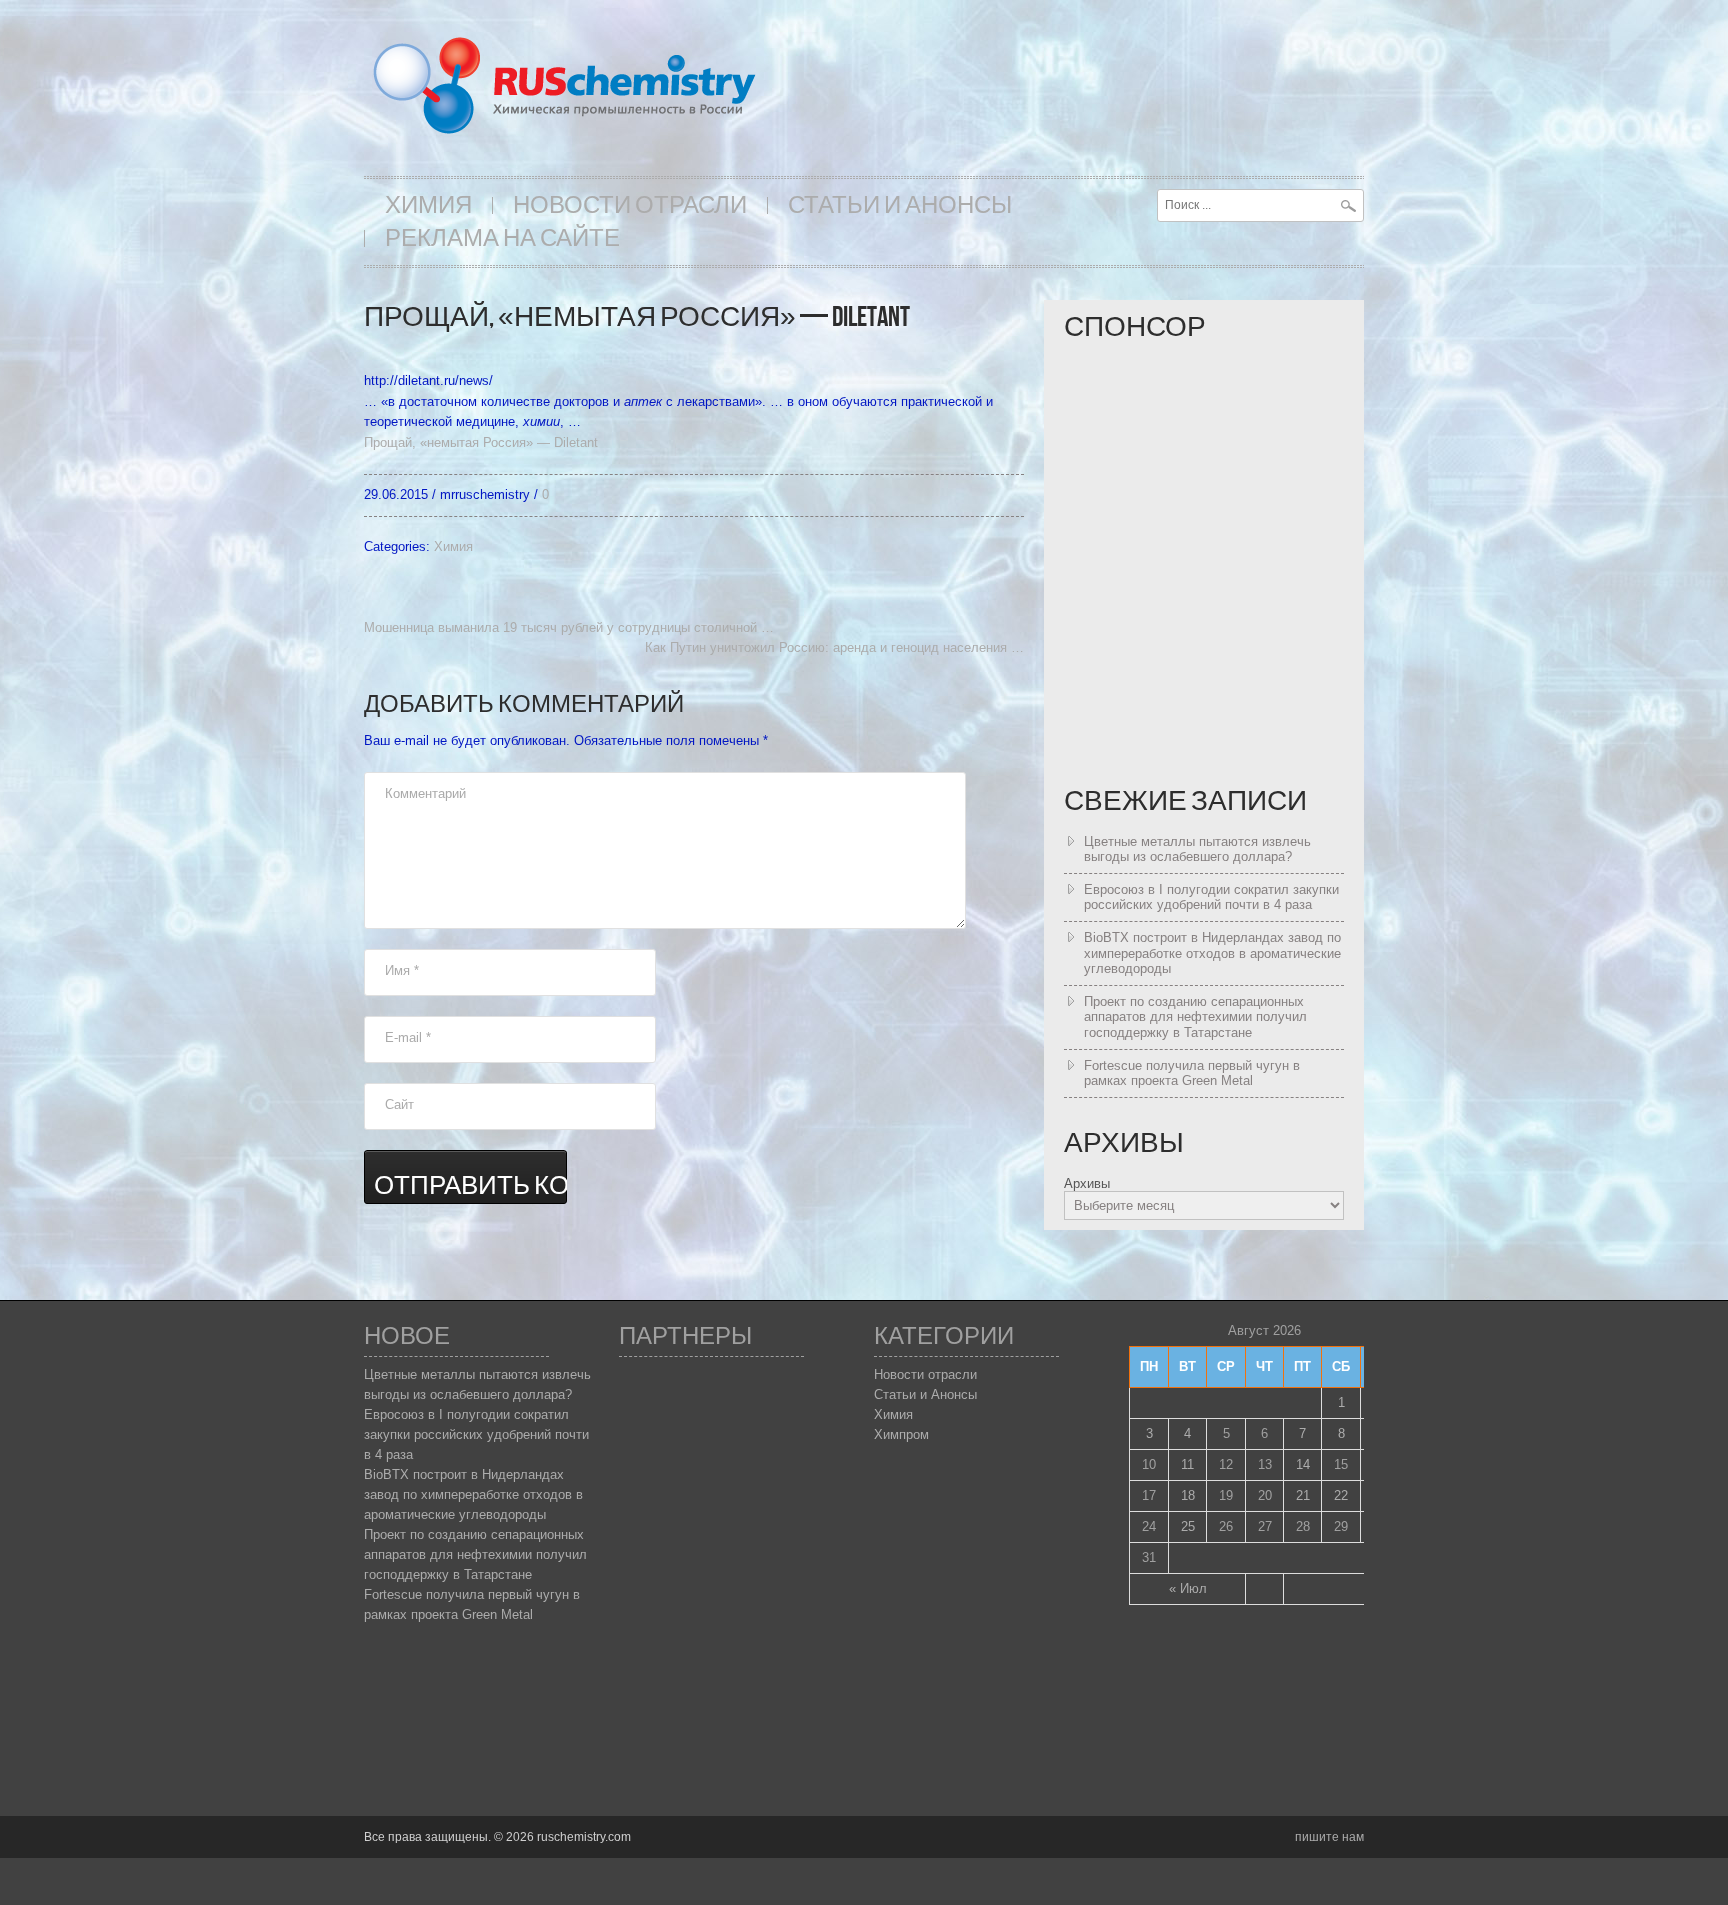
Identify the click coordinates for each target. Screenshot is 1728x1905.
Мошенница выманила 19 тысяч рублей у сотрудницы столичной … (569, 627)
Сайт (399, 1104)
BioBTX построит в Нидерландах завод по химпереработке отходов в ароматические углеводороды (1212, 953)
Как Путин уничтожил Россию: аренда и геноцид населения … (834, 647)
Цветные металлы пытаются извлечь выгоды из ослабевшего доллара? (1197, 849)
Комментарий (425, 793)
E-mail (408, 1037)
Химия (428, 205)
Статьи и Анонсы (900, 205)
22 (1341, 1495)
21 (1303, 1495)
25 (1188, 1526)
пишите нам (1329, 1837)
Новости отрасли (630, 205)
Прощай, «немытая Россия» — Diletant (481, 442)
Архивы (1087, 1183)
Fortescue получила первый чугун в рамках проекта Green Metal (1192, 1073)
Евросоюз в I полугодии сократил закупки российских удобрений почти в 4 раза (1211, 897)
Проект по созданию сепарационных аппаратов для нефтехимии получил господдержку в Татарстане (1195, 1017)
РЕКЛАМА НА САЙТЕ (502, 238)
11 (1187, 1464)
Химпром (901, 1434)
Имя (402, 970)
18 (1188, 1495)
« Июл (1188, 1588)
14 (1303, 1464)
